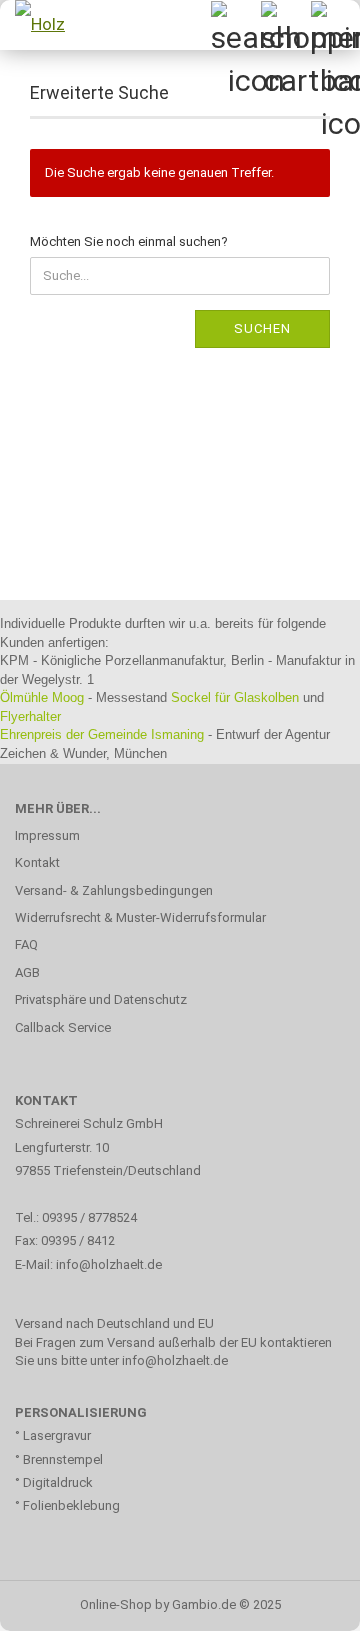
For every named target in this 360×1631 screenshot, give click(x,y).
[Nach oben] (305, 1601)
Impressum (47, 835)
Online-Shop (116, 1604)
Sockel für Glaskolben (235, 697)
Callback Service (63, 1027)
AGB (27, 972)
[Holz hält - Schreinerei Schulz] (40, 25)
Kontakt (37, 862)
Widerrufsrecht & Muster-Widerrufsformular (140, 917)
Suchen (262, 328)
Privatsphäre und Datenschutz (101, 999)
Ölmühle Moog (42, 697)
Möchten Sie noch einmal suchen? (129, 241)
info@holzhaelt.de (110, 1264)
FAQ (26, 944)
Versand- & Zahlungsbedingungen (114, 890)
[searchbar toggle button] (235, 25)
